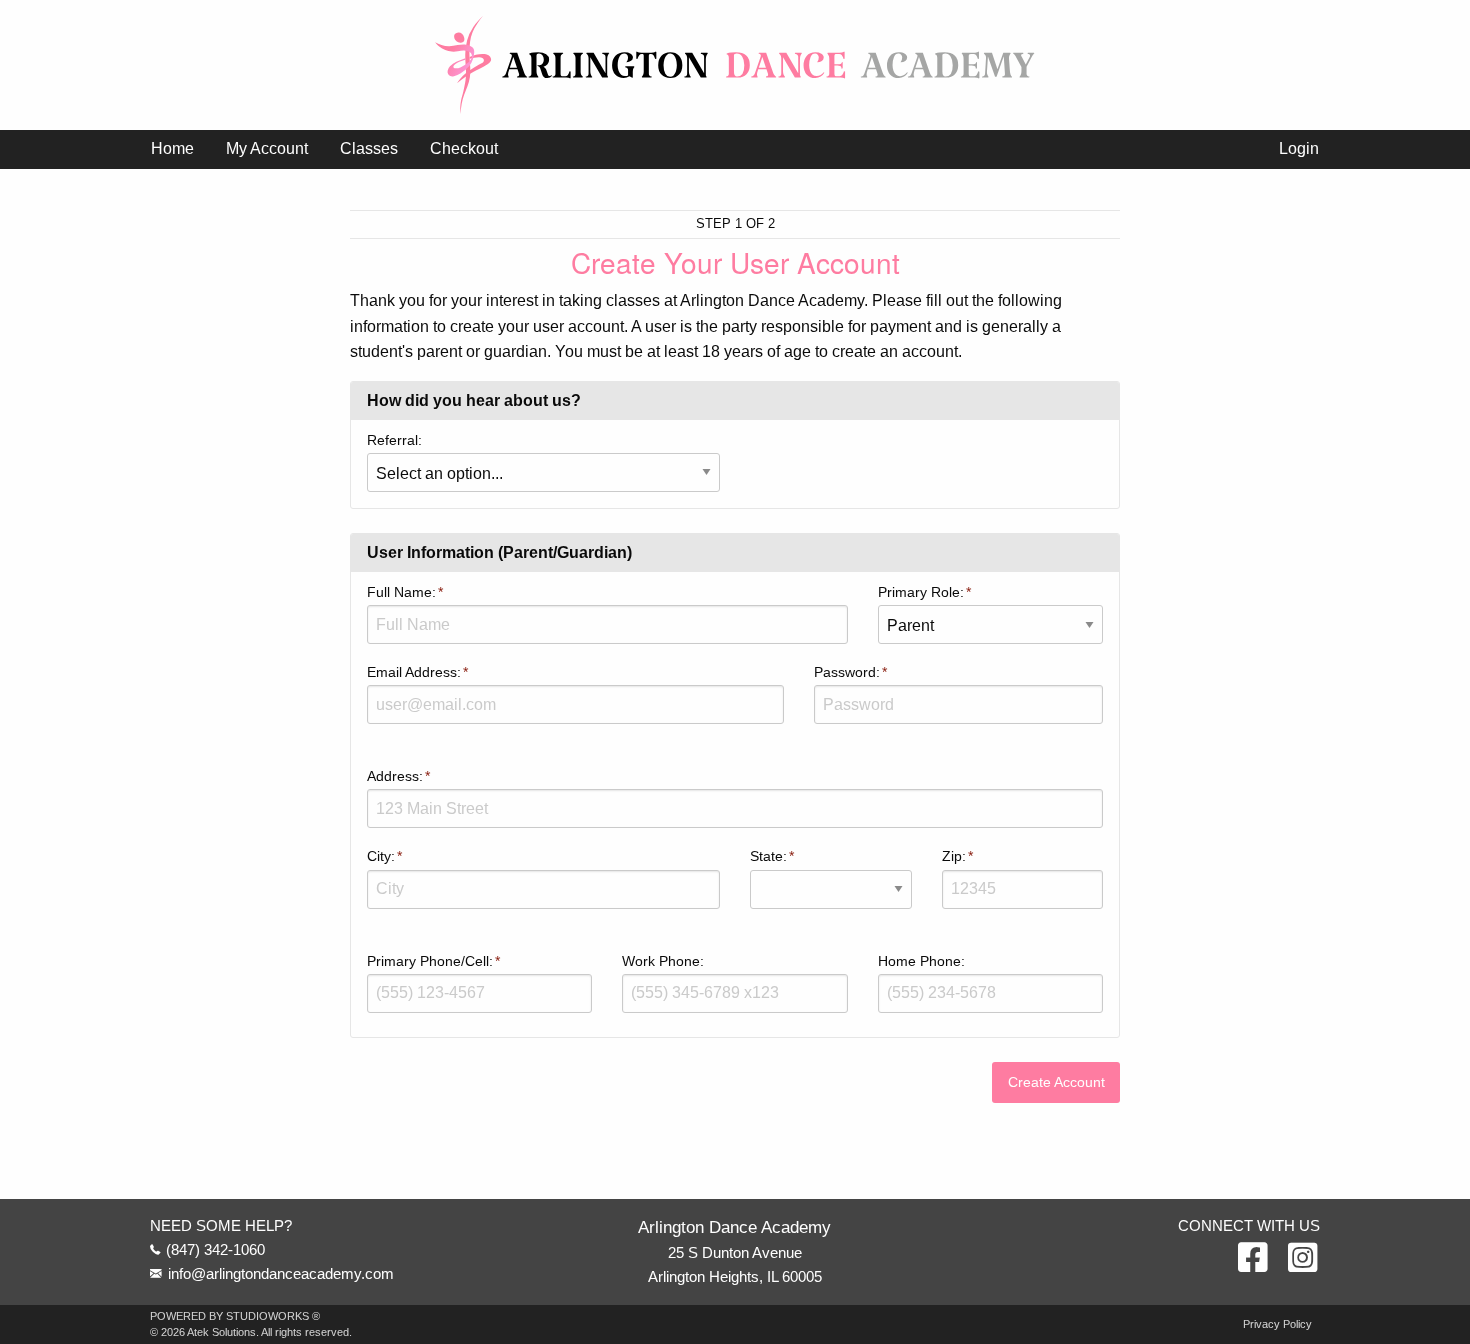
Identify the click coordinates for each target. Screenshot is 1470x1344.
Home (172, 148)
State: (768, 856)
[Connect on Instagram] (1303, 1259)
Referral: (394, 440)
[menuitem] (172, 149)
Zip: (954, 856)
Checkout (464, 148)
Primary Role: (921, 592)
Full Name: (401, 592)
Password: (847, 672)
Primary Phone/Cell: (430, 961)
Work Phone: (663, 961)
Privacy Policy (1277, 1324)
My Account (267, 148)
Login (1299, 148)
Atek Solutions (221, 1332)
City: (381, 856)
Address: (395, 776)
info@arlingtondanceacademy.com (281, 1273)
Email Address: (414, 672)
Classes (369, 148)
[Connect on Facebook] (1253, 1259)
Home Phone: (921, 961)
